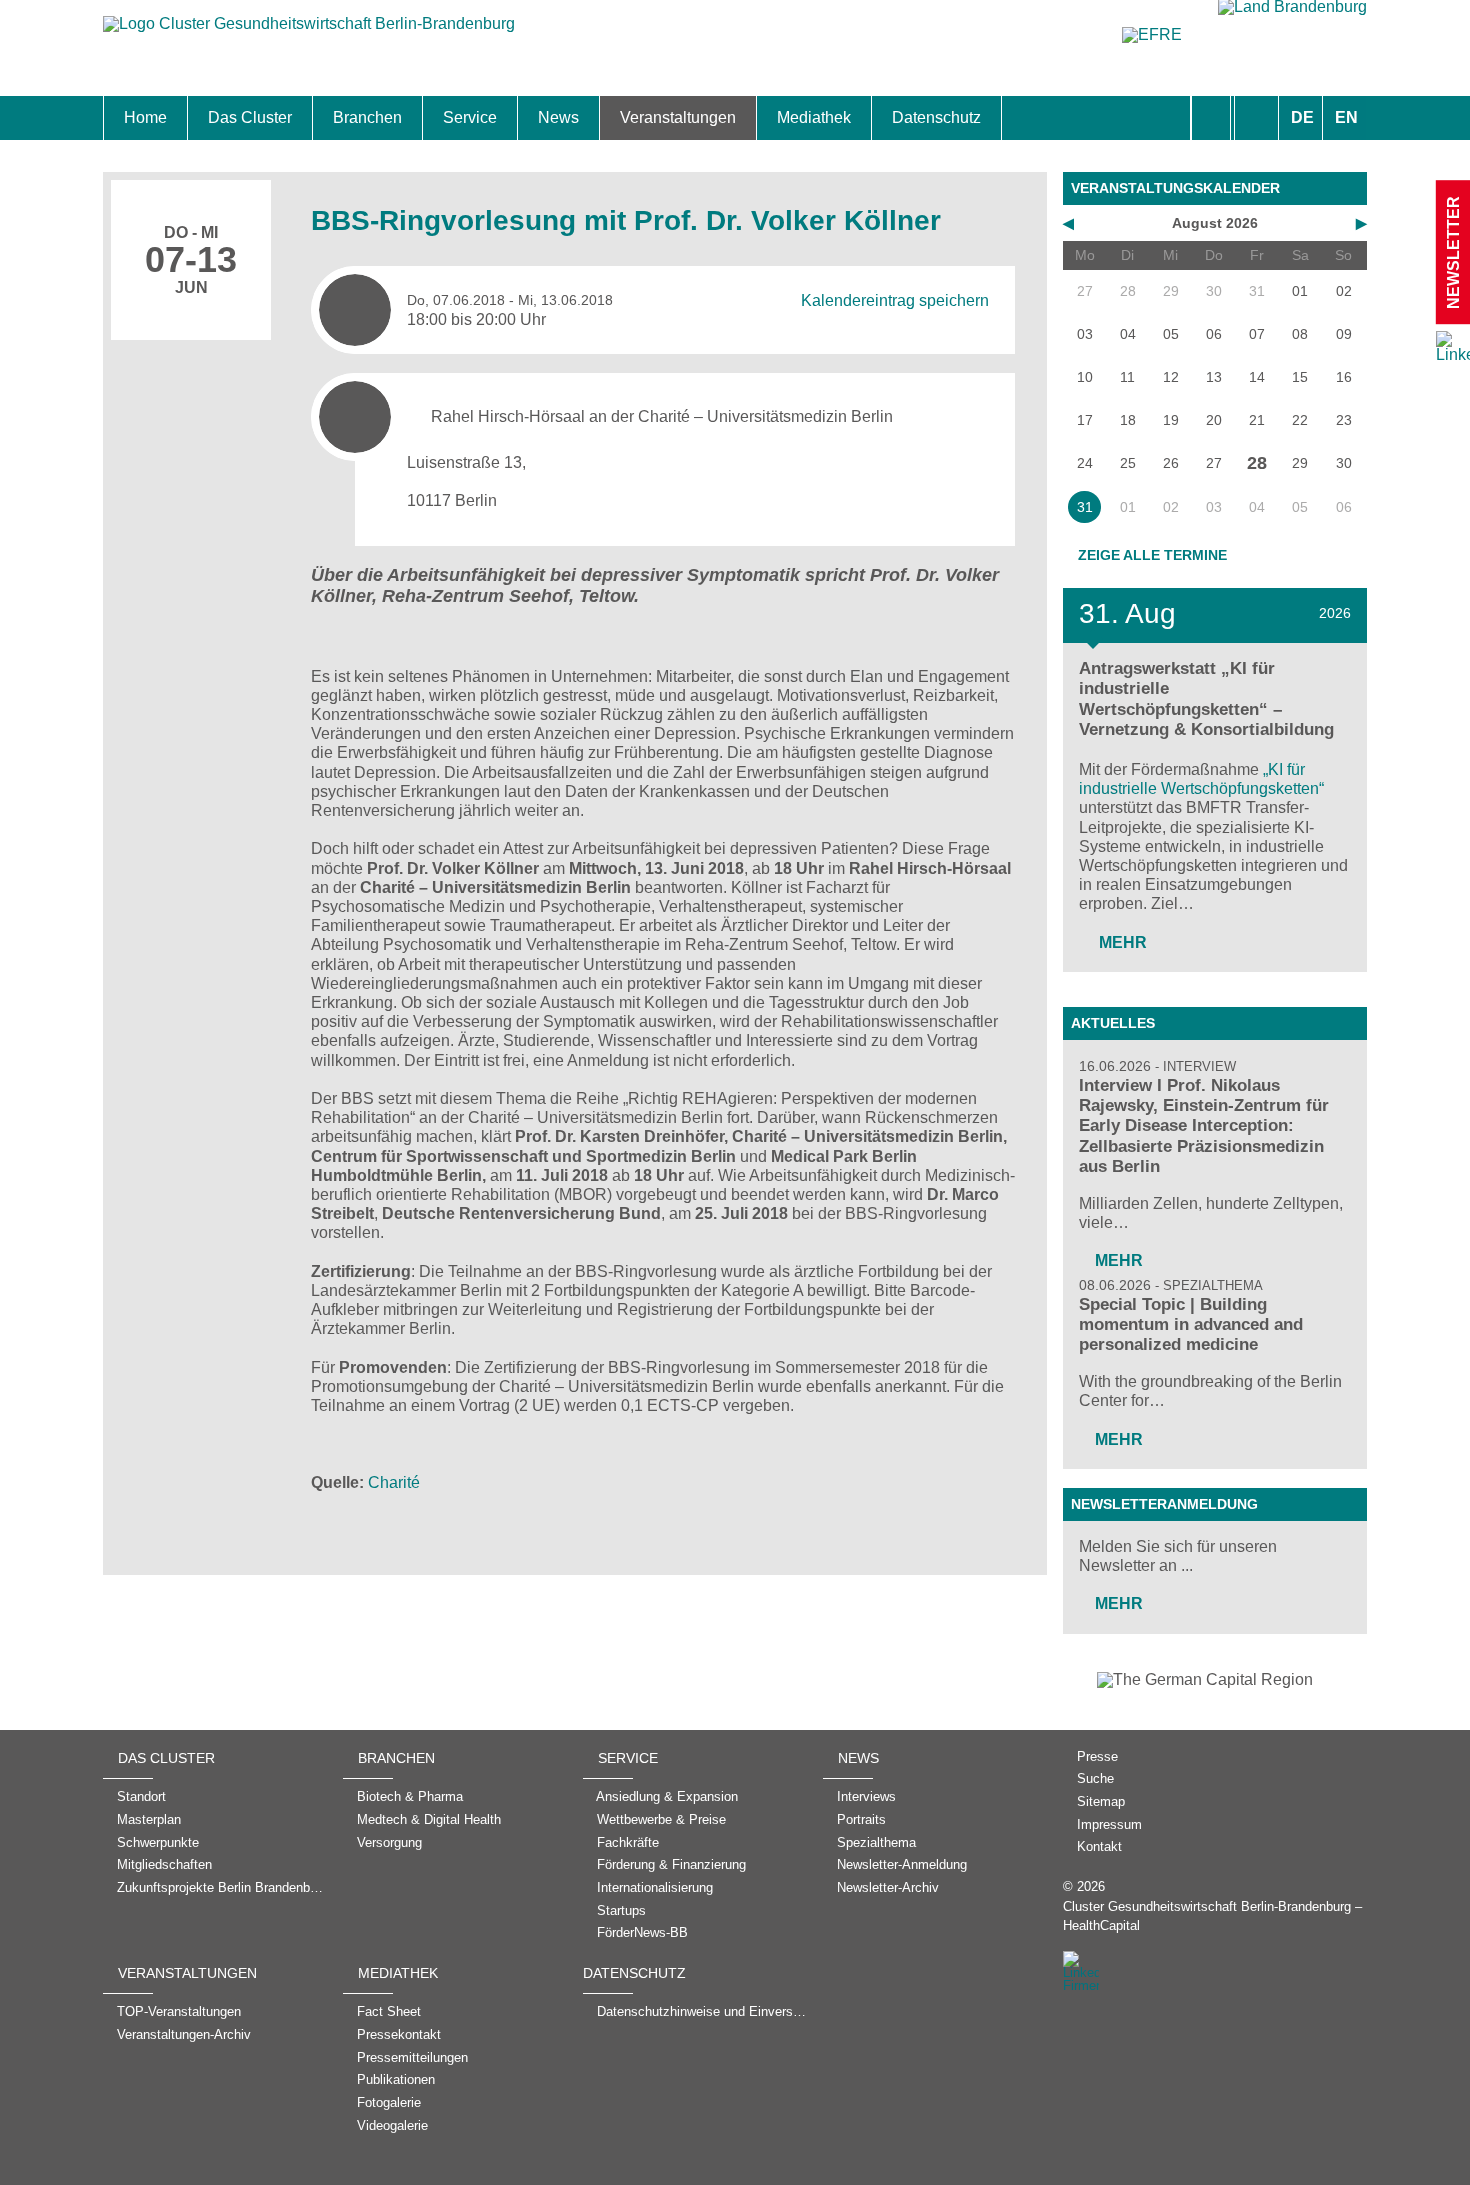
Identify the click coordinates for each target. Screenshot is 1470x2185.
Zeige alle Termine (1152, 555)
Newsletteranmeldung (1164, 1504)
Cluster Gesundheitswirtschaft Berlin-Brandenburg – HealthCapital (1212, 1916)
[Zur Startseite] (309, 33)
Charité (394, 1482)
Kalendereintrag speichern (895, 299)
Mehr (1121, 942)
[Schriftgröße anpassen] (1256, 118)
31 (1085, 507)
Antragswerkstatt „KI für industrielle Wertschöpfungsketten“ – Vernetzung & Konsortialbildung (1206, 698)
